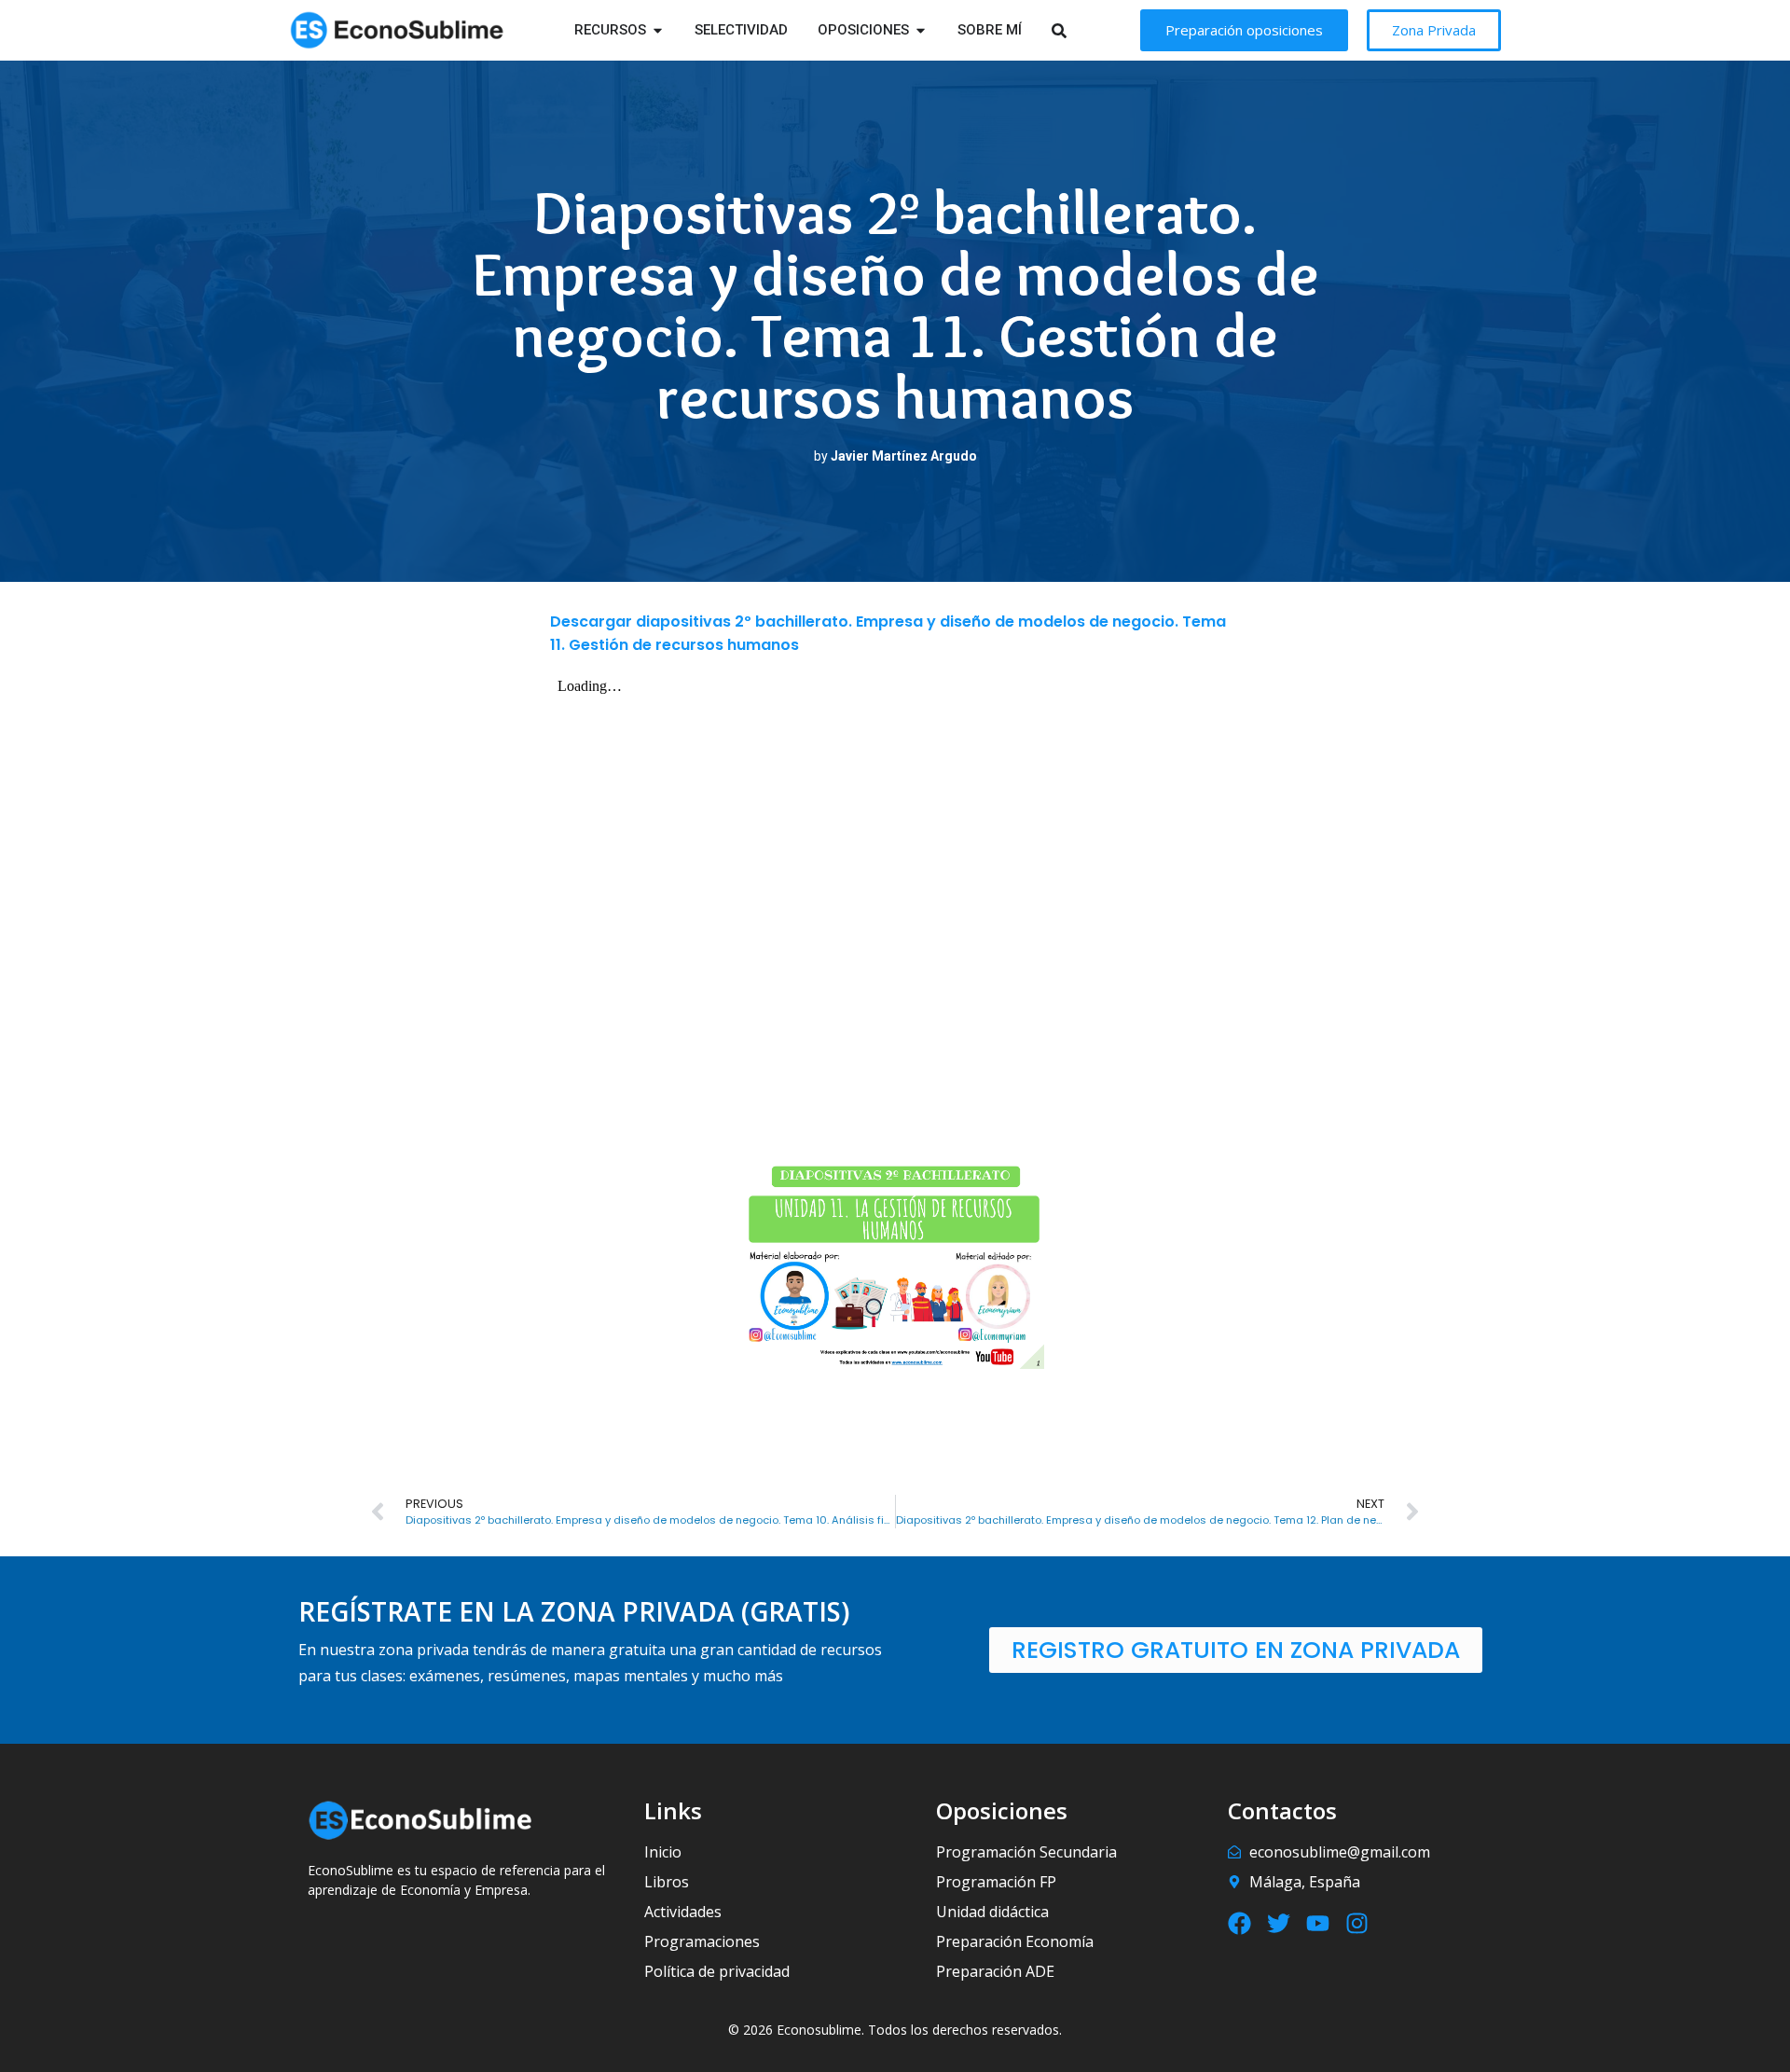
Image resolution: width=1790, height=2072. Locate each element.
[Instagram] (1357, 1923)
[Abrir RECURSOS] (658, 30)
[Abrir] (1083, 30)
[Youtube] (1318, 1923)
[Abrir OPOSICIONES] (921, 30)
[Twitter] (1279, 1923)
